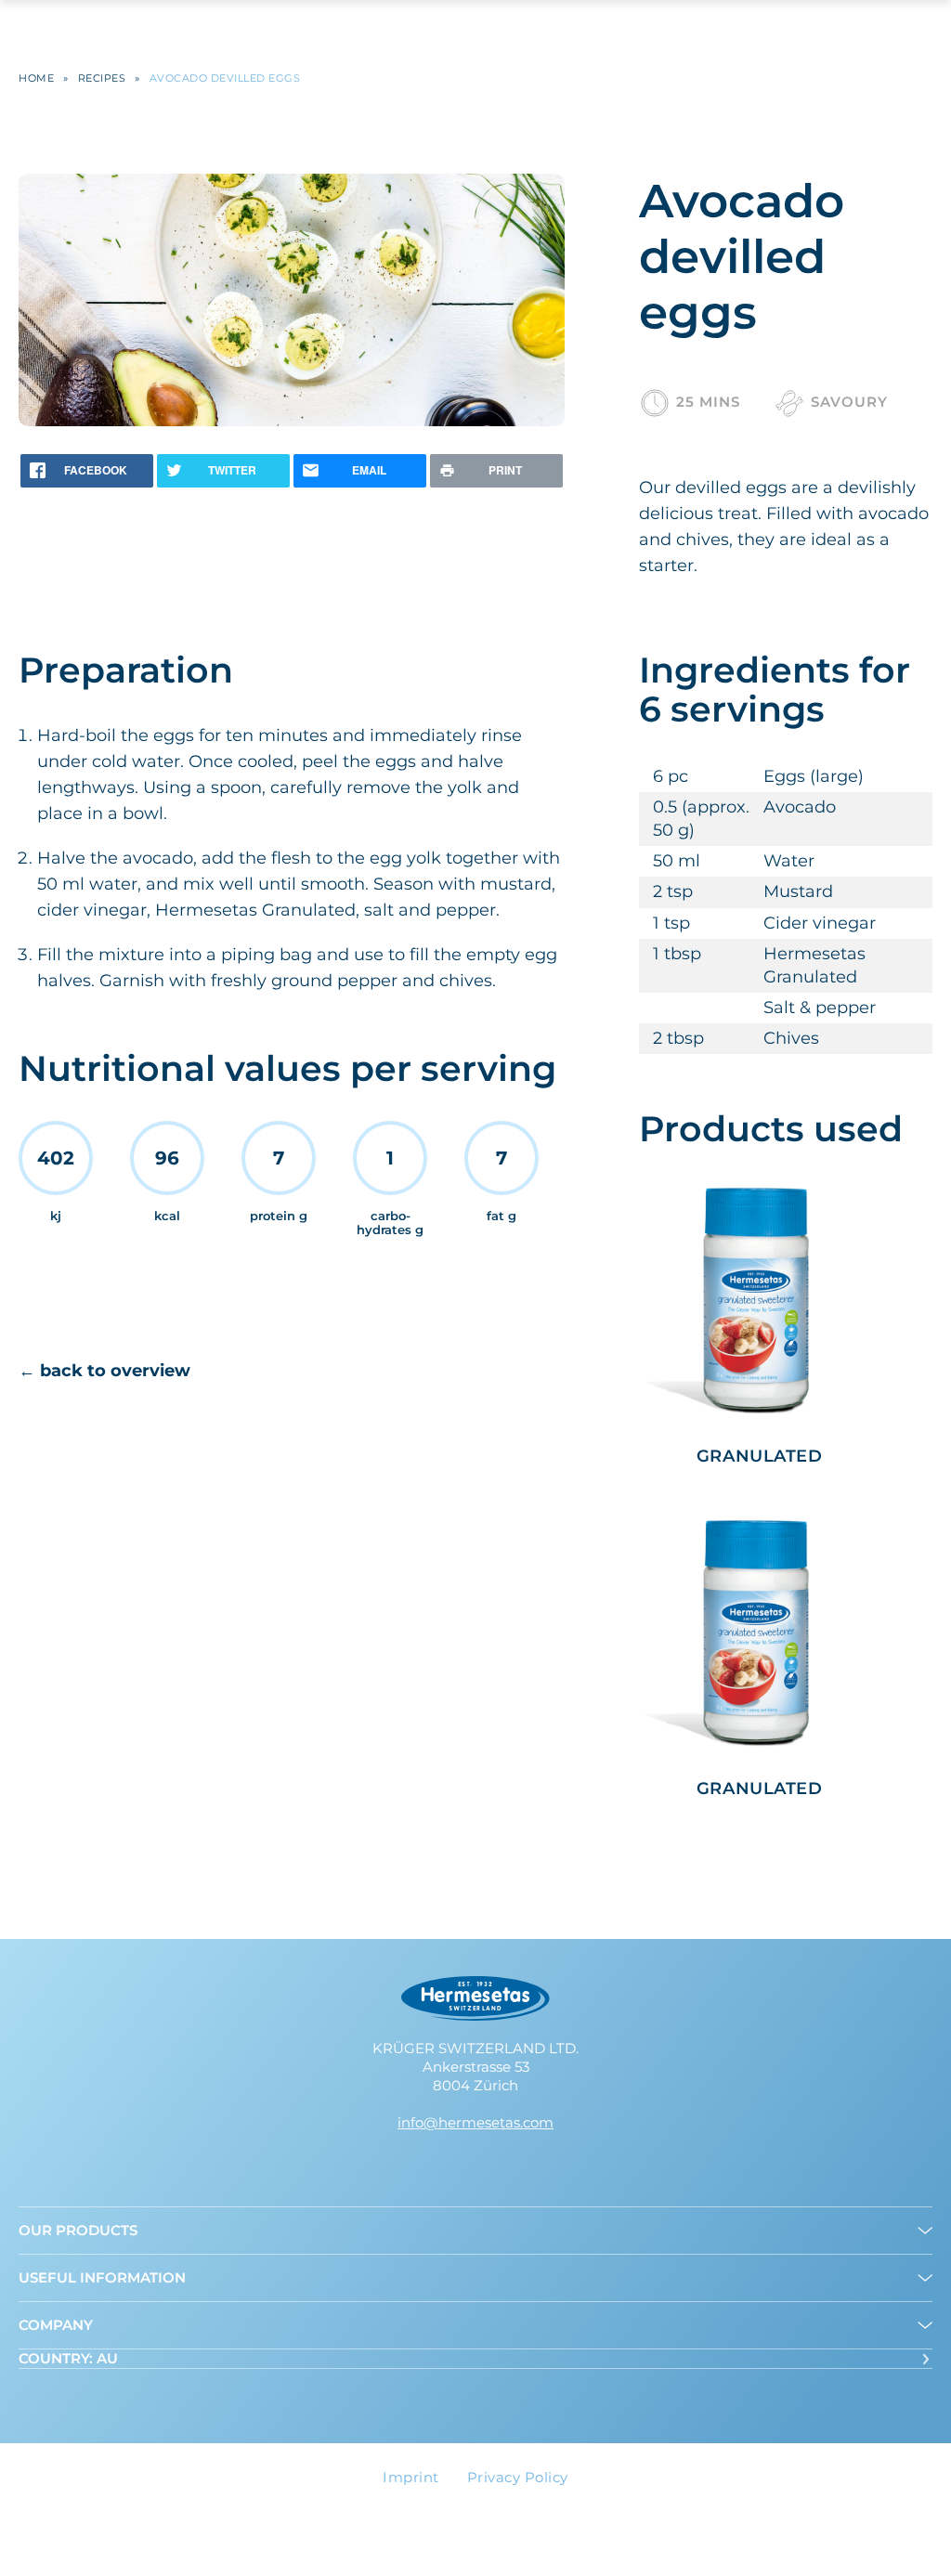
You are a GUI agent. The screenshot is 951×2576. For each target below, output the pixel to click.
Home (36, 78)
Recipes (102, 78)
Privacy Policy (518, 2477)
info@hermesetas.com (475, 2122)
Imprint (411, 2477)
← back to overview (104, 1371)
